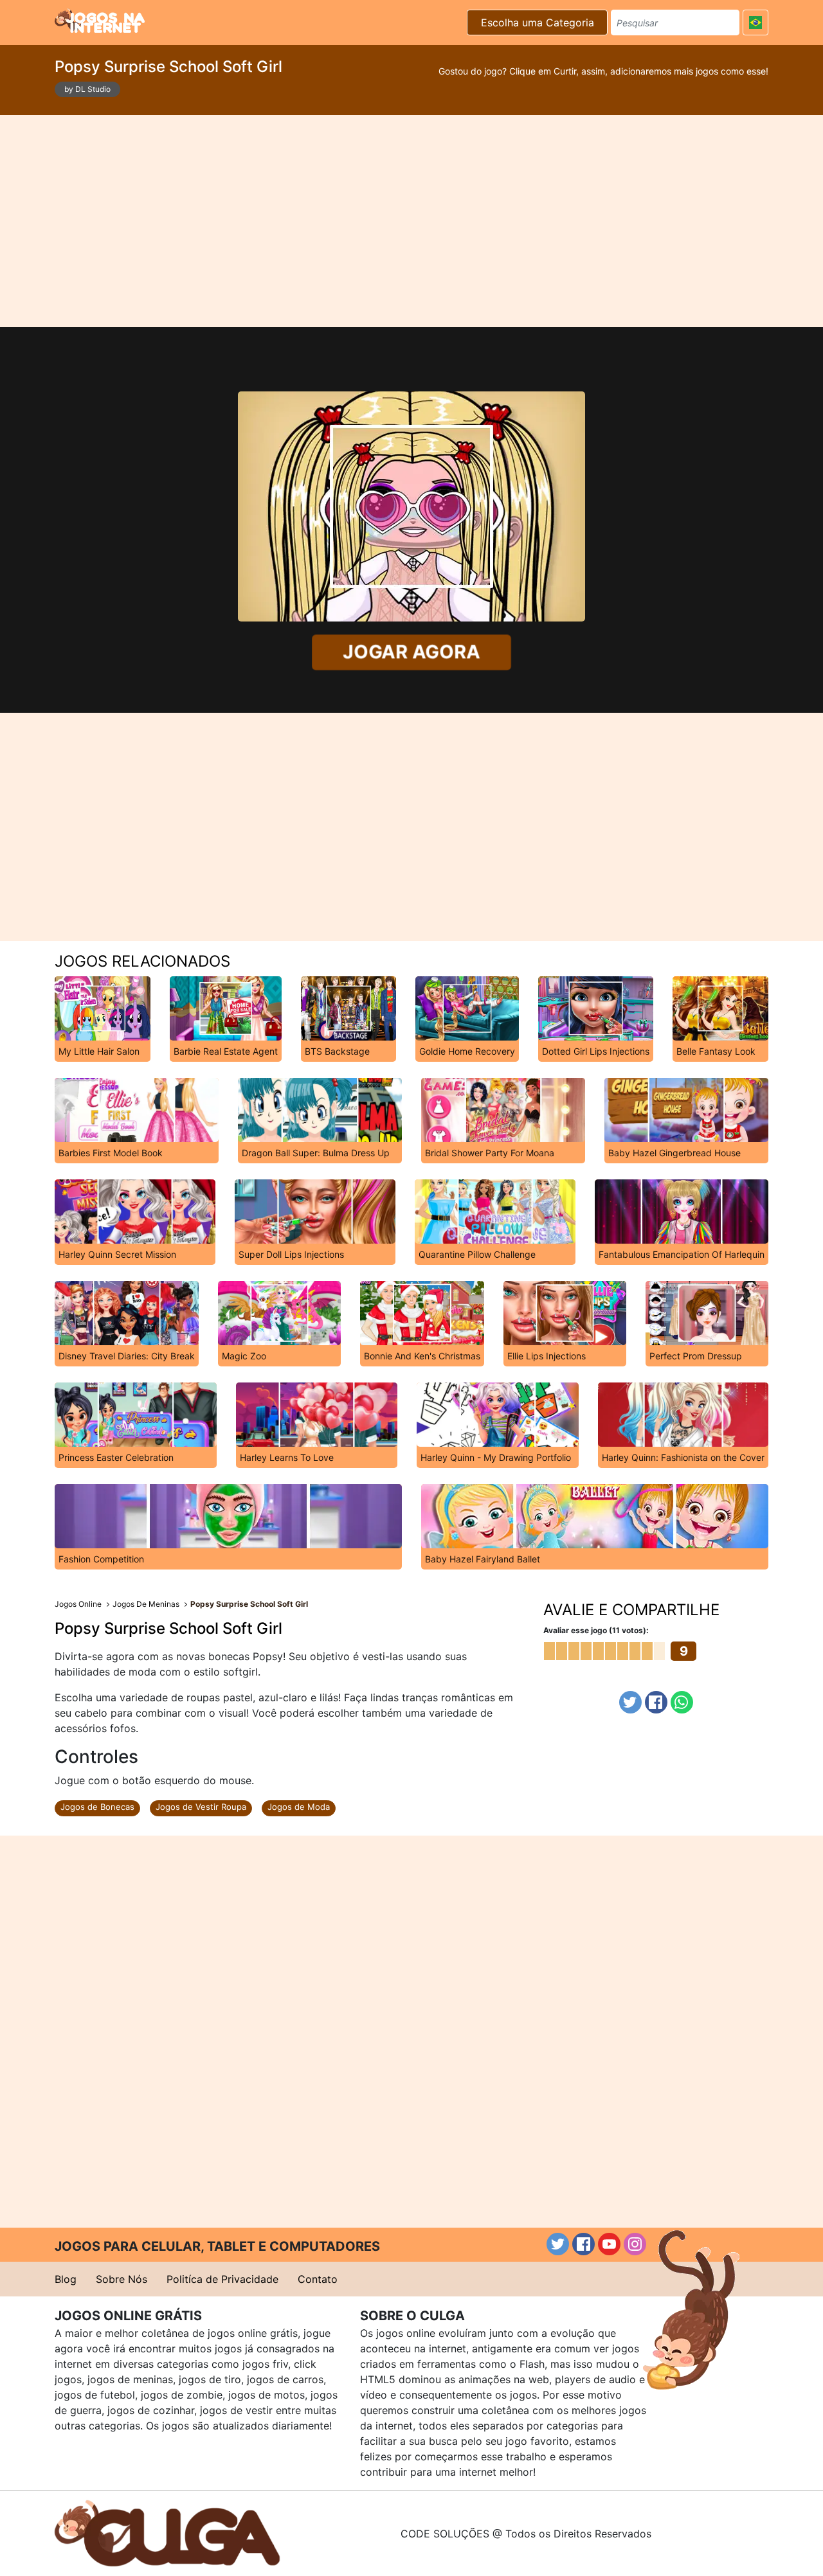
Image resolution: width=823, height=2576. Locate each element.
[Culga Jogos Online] (167, 2532)
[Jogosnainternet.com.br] (100, 21)
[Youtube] (609, 2244)
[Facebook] (656, 1702)
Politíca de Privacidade (222, 2279)
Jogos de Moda (299, 1807)
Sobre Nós (122, 2279)
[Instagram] (635, 2244)
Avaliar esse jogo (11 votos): (596, 1630)
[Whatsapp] (682, 1702)
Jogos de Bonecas (97, 1807)
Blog (66, 2279)
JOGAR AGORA (411, 652)
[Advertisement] (411, 221)
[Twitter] (630, 1702)
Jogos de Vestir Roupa (201, 1807)
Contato (318, 2279)
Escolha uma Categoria (538, 22)
